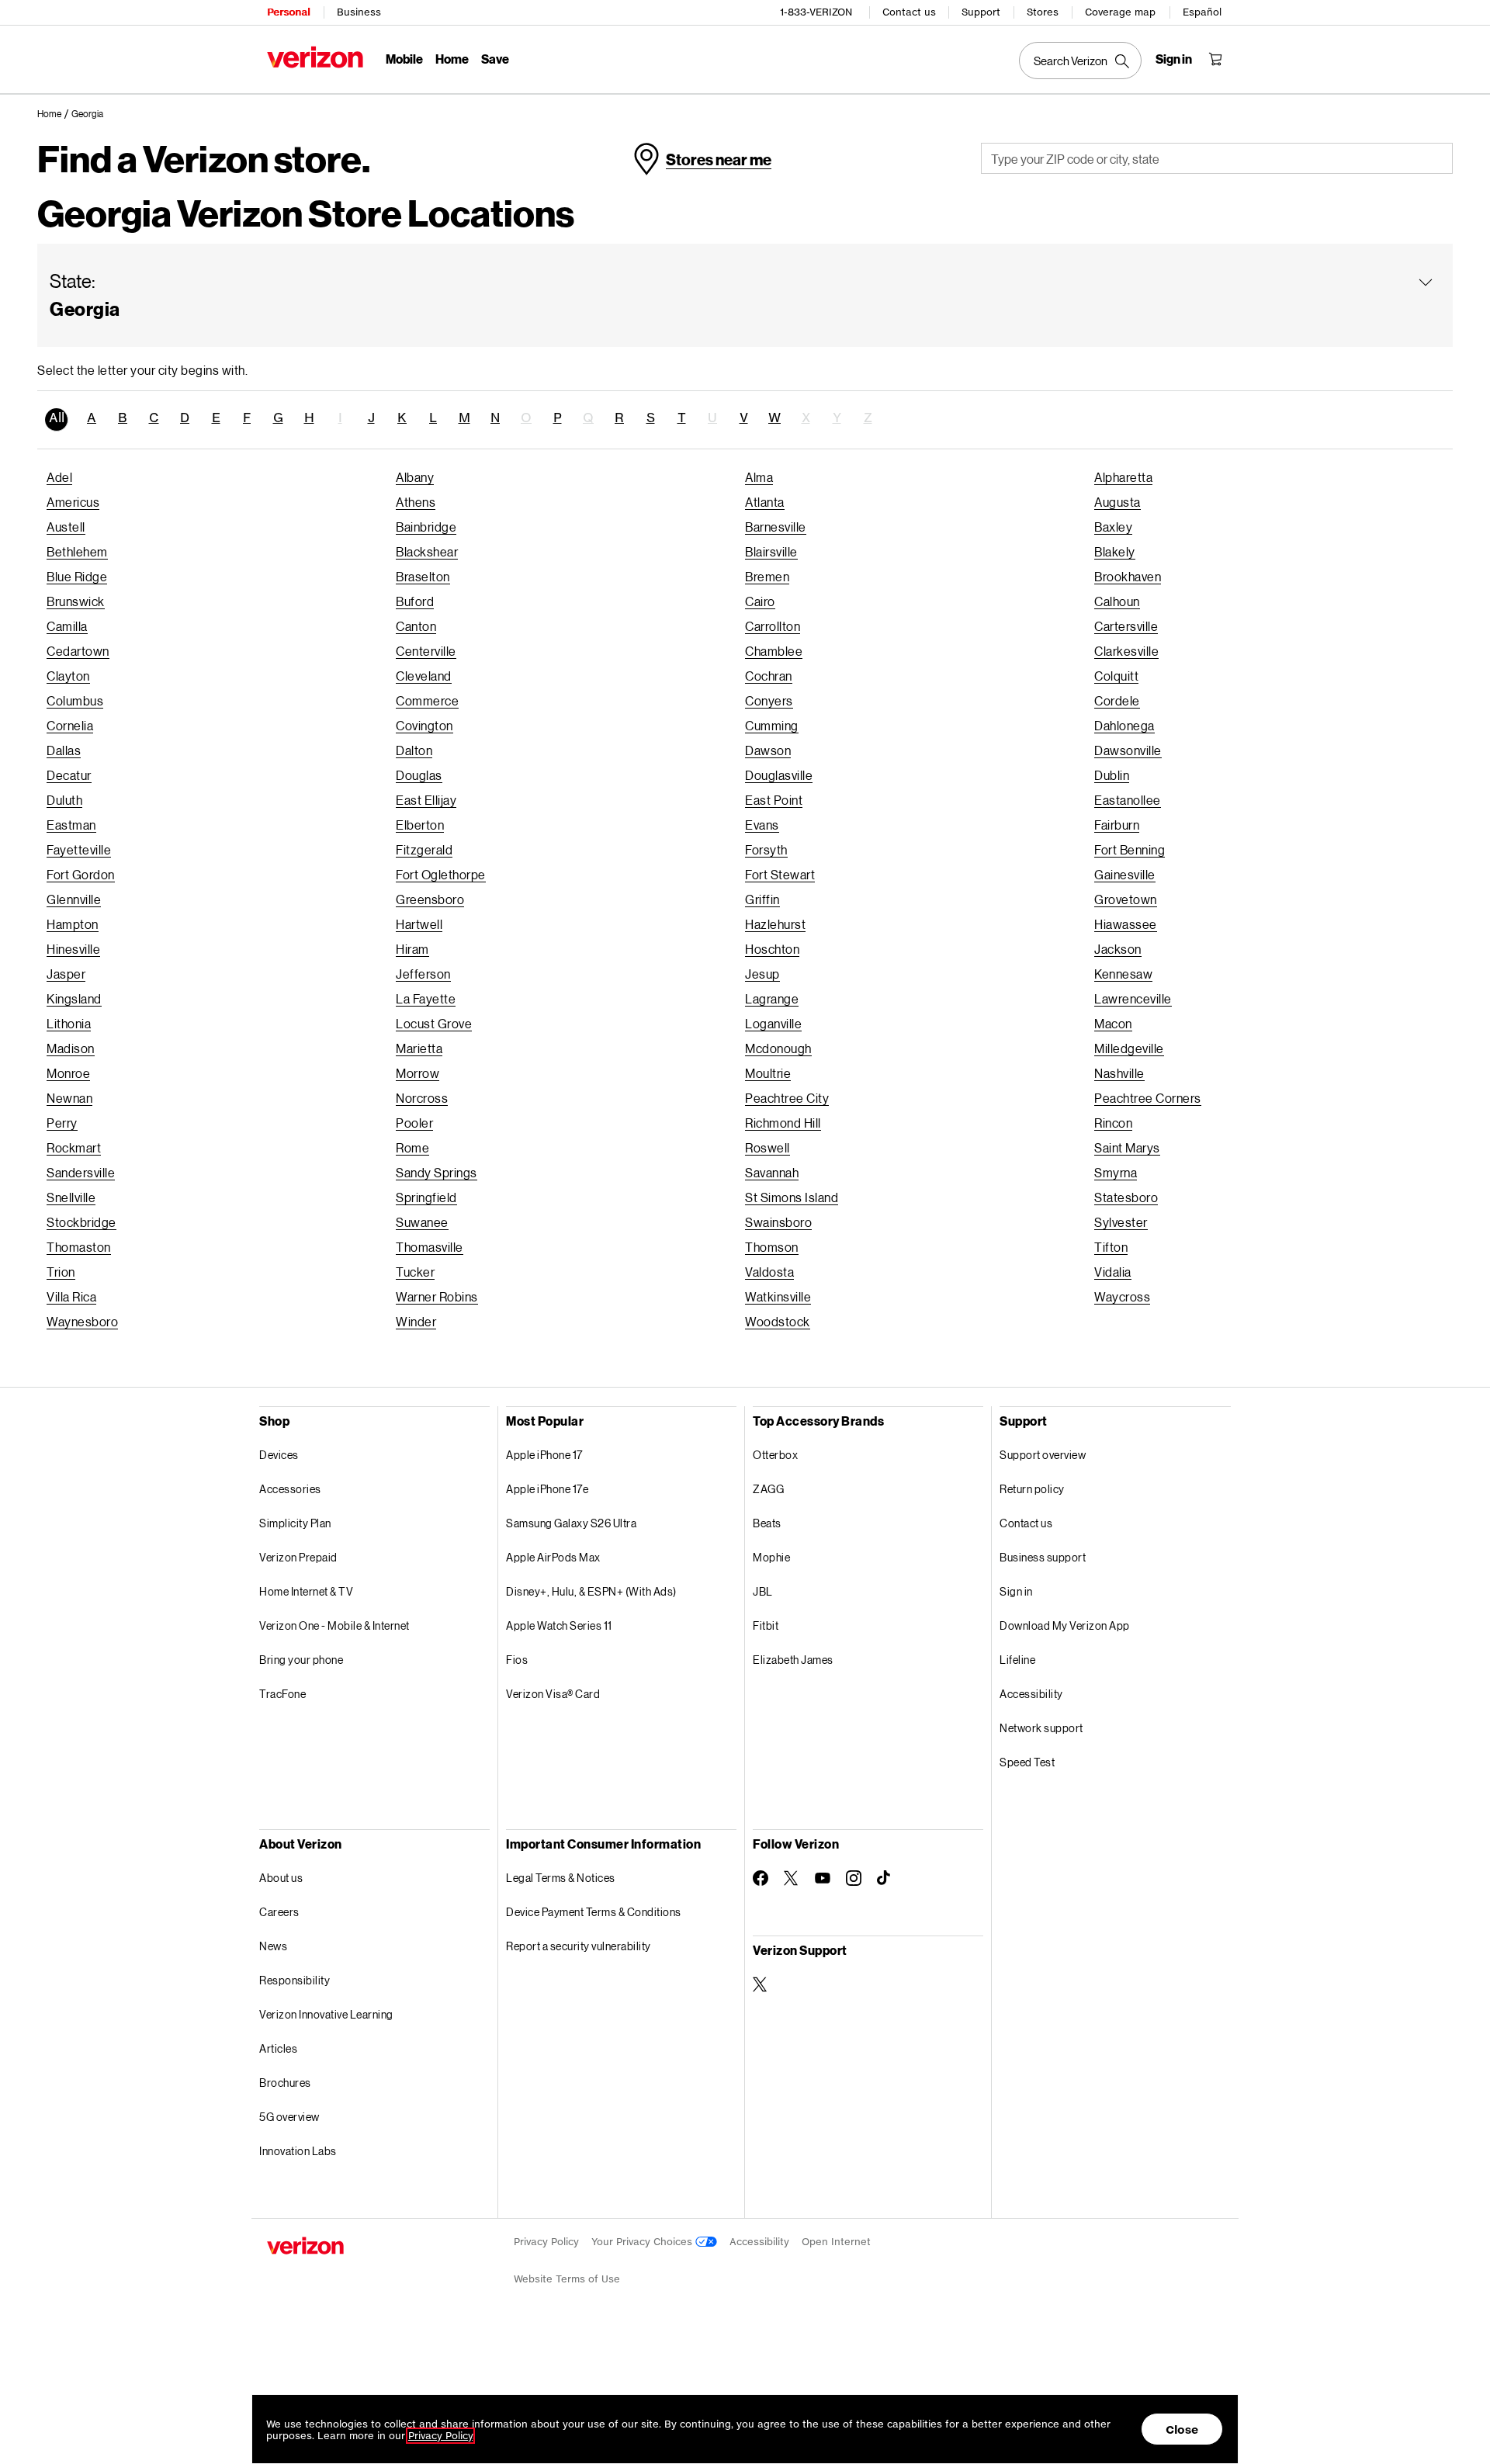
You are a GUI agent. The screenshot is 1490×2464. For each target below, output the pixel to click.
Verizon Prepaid (298, 1557)
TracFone (282, 1694)
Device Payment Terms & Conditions (594, 1912)
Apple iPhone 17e (547, 1489)
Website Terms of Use (567, 2279)
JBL (763, 1591)
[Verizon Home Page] (315, 57)
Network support (1041, 1728)
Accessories (290, 1489)
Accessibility (1031, 1694)
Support (981, 12)
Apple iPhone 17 (544, 1455)
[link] (54, 114)
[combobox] (1217, 158)
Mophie (771, 1557)
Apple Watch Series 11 (559, 1625)
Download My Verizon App (1065, 1625)
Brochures (285, 2083)
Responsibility (295, 1980)
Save (495, 59)
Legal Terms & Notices (561, 1878)
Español (1202, 12)
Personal (288, 12)
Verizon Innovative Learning (326, 2014)
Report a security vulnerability (579, 1946)
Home (452, 59)
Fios (517, 1660)
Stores (1043, 12)
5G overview (289, 2117)
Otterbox (775, 1455)
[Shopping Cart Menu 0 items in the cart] (1215, 59)
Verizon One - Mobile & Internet (334, 1625)
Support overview (1043, 1455)
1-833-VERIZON (816, 12)
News (273, 1946)
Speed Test (1027, 1762)
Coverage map (1120, 12)
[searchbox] (1217, 158)
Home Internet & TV (306, 1591)
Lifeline (1017, 1660)
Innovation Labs (298, 2151)
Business (359, 12)
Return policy (1032, 1489)
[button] (87, 115)
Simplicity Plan (295, 1523)
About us (281, 1878)
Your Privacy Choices (643, 2242)
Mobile (404, 59)
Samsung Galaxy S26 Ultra (571, 1523)
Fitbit (766, 1625)
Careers (279, 1912)
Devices (279, 1455)
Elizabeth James (793, 1660)
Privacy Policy (546, 2242)
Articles (278, 2048)
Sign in (1016, 1591)
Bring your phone (301, 1660)
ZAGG (768, 1489)
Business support (1043, 1557)
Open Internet (836, 2242)
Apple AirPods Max (553, 1557)
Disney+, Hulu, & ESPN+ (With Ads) (591, 1591)
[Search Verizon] (1080, 61)
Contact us (909, 12)
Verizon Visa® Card (553, 1694)
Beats (767, 1523)
